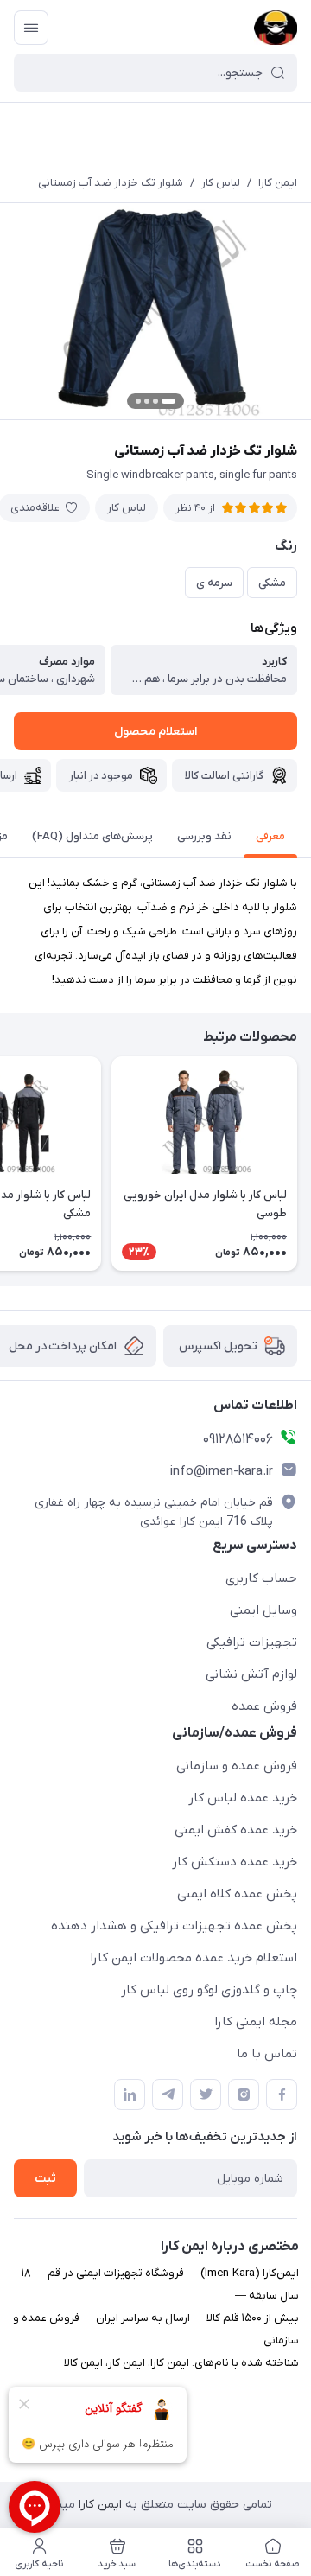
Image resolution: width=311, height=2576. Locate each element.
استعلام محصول (155, 732)
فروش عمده (264, 1706)
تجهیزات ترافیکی (252, 1642)
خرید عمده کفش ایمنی (236, 1830)
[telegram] (168, 2095)
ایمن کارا (278, 183)
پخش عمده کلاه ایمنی (237, 1894)
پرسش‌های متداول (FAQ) (92, 836)
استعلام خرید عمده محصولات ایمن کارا (194, 1958)
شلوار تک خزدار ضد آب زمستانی (111, 183)
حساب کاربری (261, 1578)
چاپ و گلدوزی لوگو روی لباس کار (209, 1990)
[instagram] (244, 2095)
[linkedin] (130, 2095)
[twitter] (206, 2095)
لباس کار (221, 183)
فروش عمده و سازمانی (237, 1766)
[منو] (31, 28)
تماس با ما (267, 2054)
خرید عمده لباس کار (243, 1798)
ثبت (45, 2179)
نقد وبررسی (204, 836)
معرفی (270, 836)
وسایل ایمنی (263, 1610)
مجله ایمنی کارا (256, 2022)
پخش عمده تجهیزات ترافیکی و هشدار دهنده (174, 1926)
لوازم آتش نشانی (251, 1674)
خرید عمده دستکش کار (235, 1862)
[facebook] (282, 2095)
